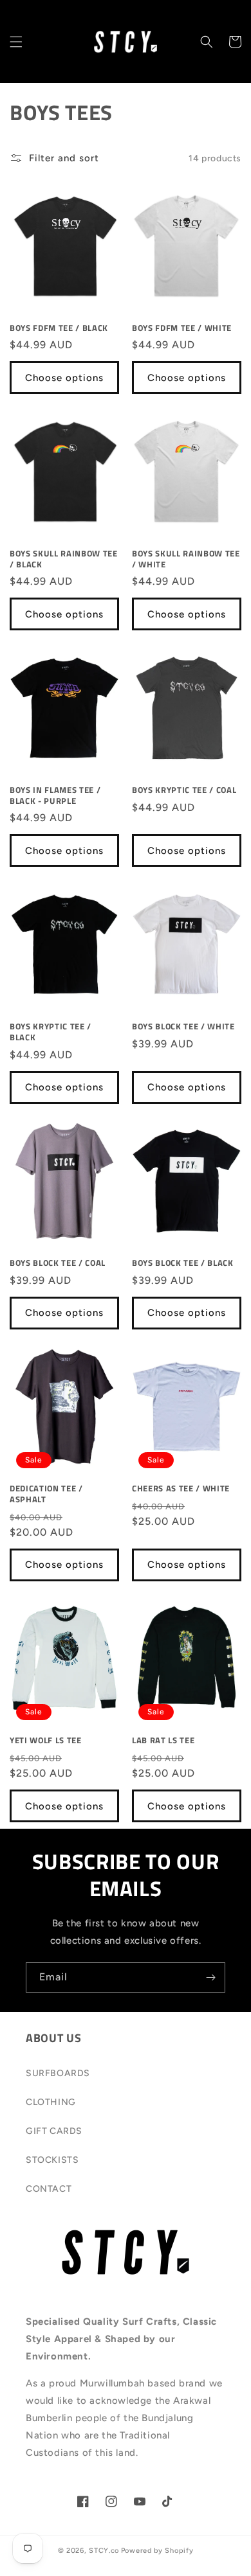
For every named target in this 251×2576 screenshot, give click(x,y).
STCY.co (104, 2551)
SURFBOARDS (58, 2073)
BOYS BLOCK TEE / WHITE (183, 1026)
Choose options (64, 378)
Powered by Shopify (157, 2551)
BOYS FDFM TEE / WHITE (182, 328)
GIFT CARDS (54, 2131)
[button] (16, 42)
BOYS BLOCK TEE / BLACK (183, 1263)
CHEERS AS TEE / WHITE (181, 1488)
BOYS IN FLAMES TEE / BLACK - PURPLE (55, 795)
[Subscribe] (210, 1977)
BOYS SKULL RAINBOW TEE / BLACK (64, 559)
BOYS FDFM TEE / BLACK (59, 328)
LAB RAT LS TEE (163, 1740)
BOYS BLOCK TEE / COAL (58, 1263)
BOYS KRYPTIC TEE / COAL (184, 790)
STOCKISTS (52, 2160)
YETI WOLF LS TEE (46, 1740)
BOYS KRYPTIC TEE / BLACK (51, 1032)
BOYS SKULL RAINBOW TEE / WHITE (186, 559)
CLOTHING (51, 2102)
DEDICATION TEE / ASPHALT (46, 1494)
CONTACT (49, 2189)
